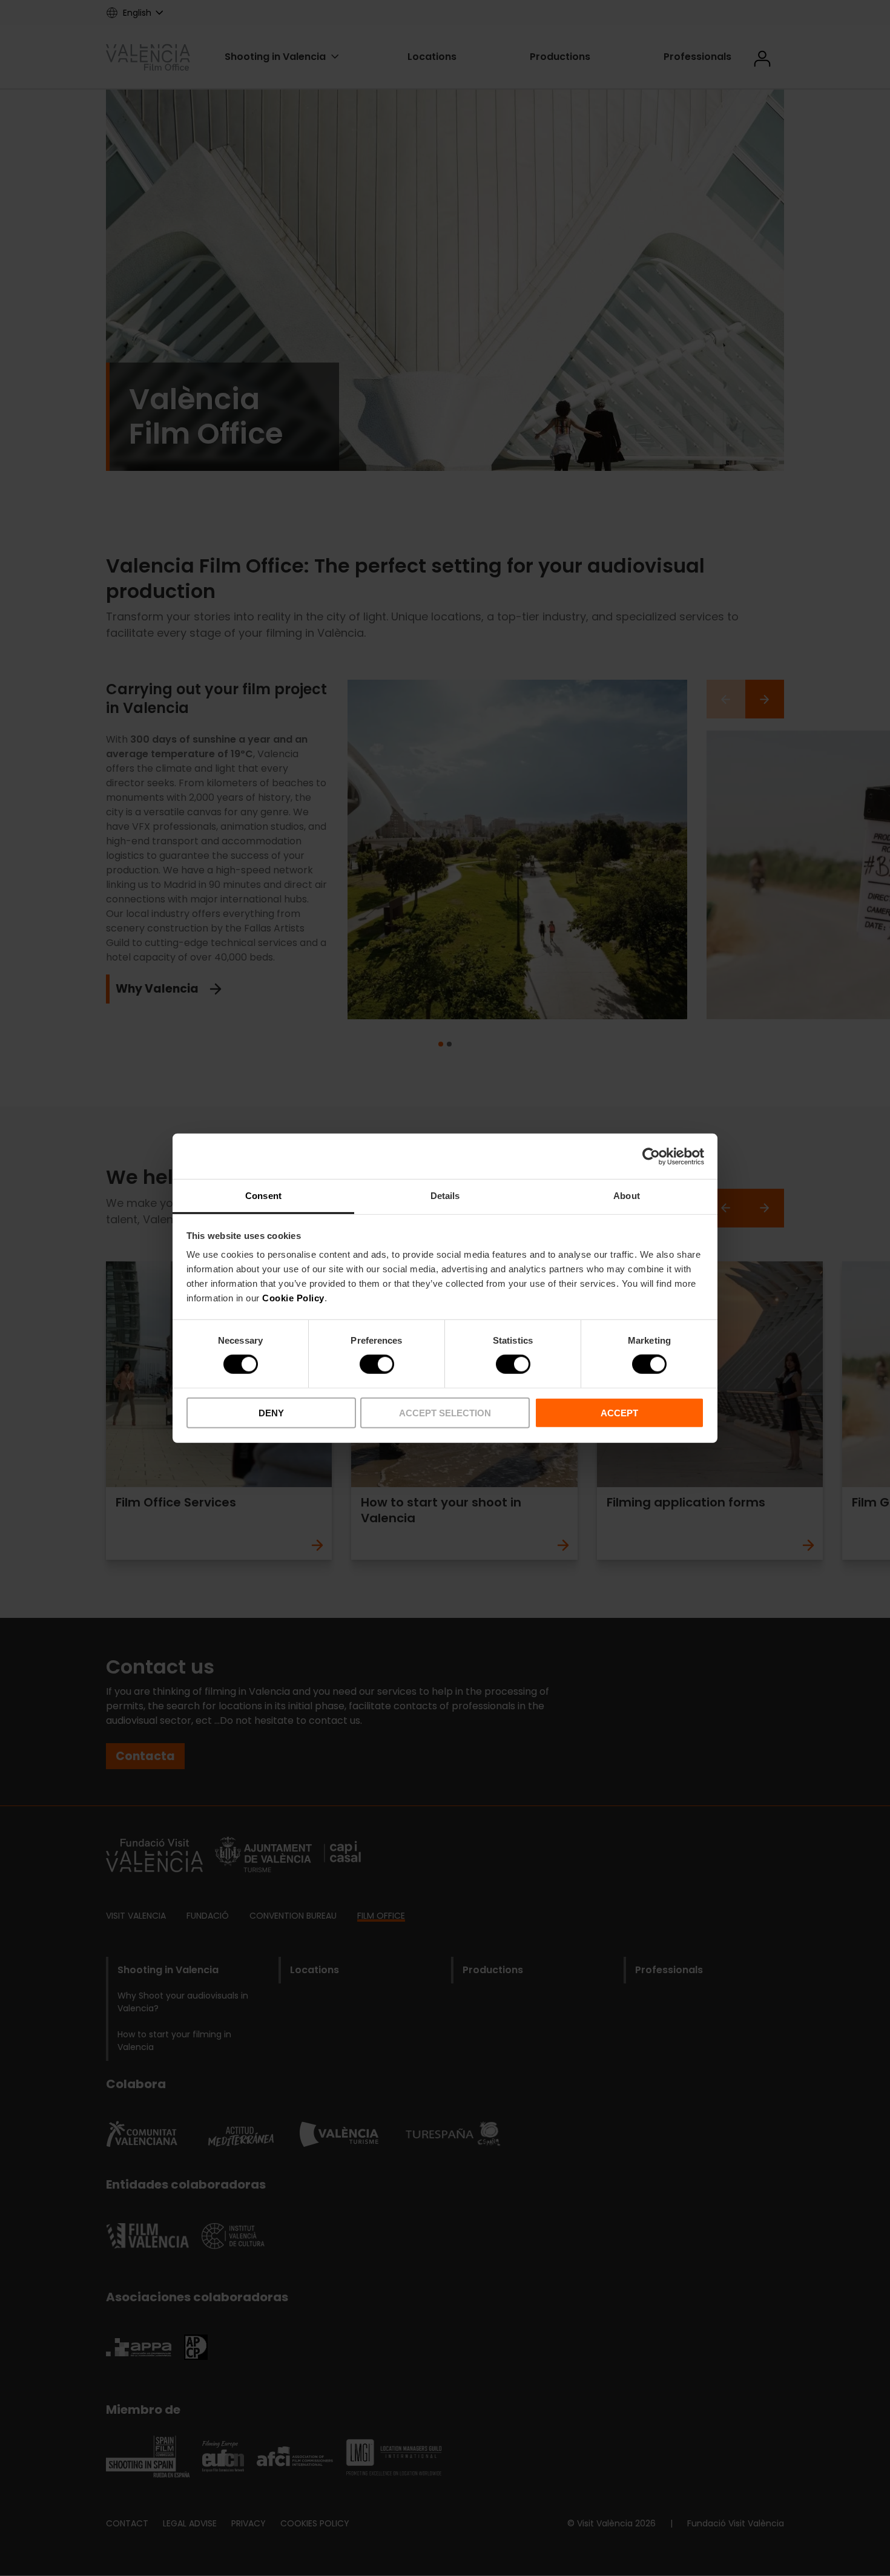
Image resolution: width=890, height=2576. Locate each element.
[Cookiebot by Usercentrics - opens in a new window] (651, 1156)
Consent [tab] (263, 1196)
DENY (271, 1413)
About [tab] (627, 1196)
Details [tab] (445, 1196)
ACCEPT (619, 1413)
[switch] (377, 1364)
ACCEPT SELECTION (445, 1413)
